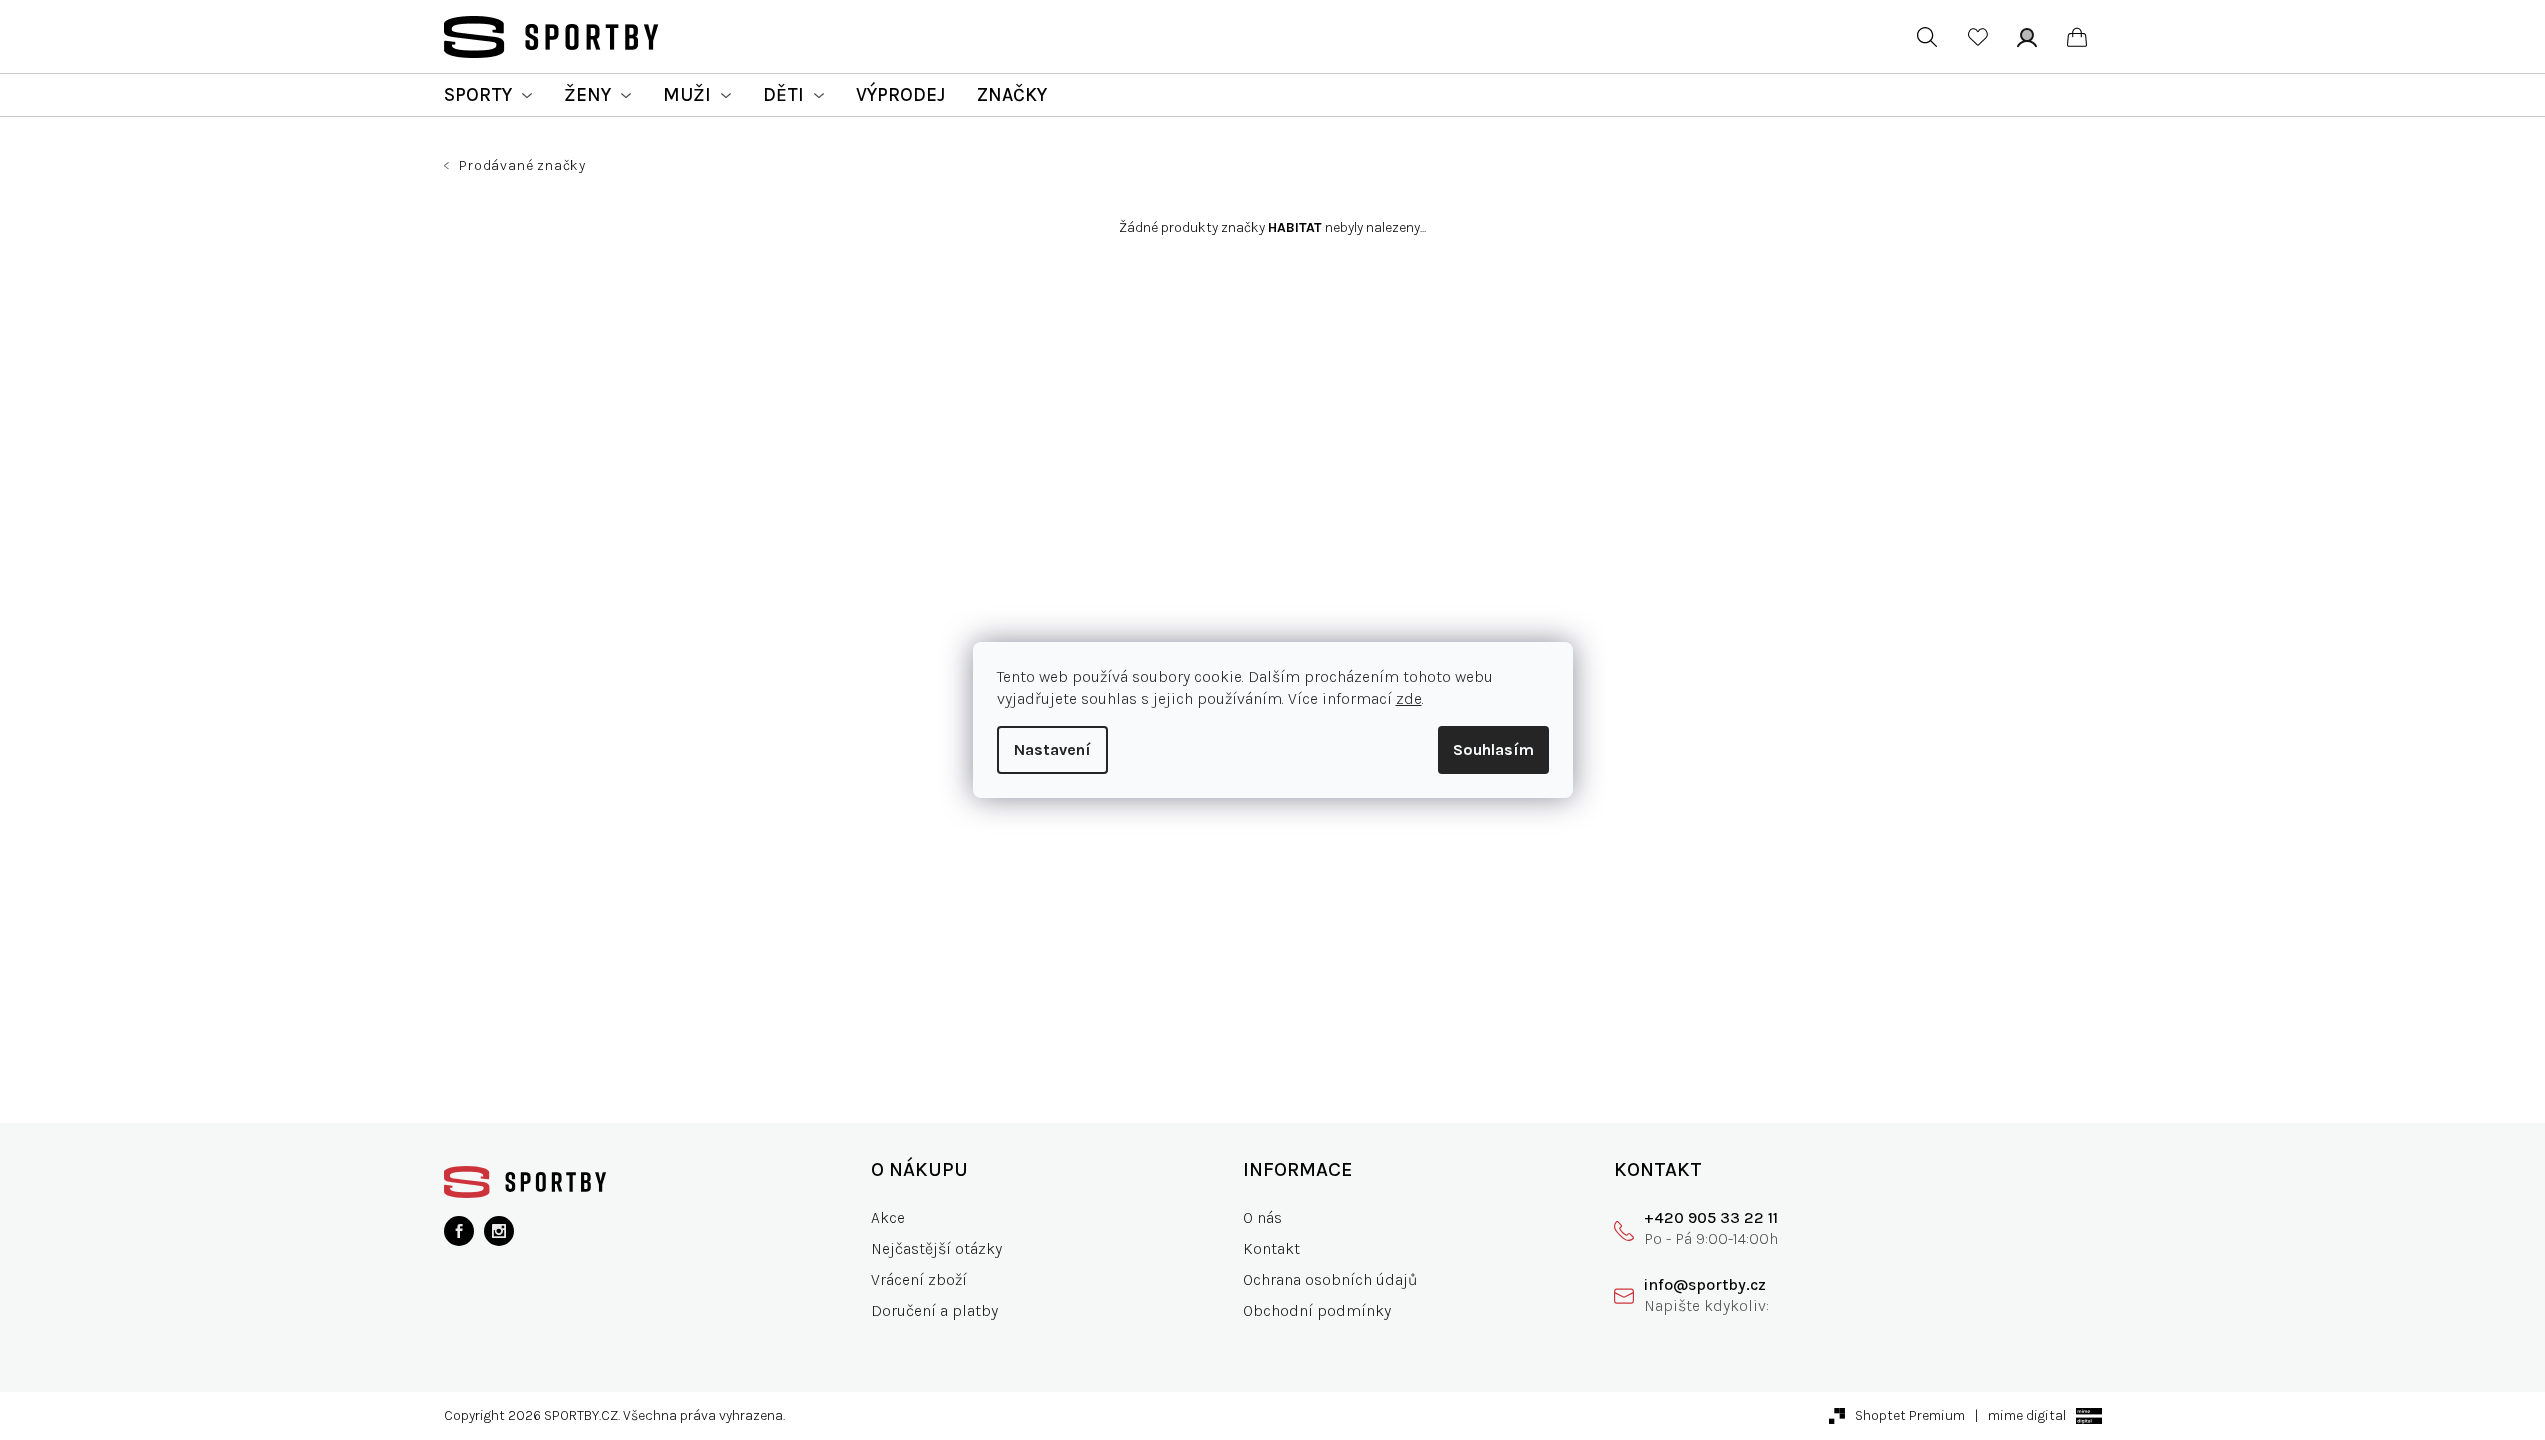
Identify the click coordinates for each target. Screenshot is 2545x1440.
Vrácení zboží (919, 1279)
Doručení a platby (934, 1310)
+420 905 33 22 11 (1711, 1217)
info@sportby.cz (1705, 1284)
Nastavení (1052, 749)
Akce (888, 1217)
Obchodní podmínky (1317, 1310)
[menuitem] (488, 95)
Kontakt (1271, 1248)
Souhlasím (1493, 749)
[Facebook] (459, 1231)
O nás (1262, 1217)
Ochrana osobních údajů (1330, 1279)
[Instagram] (499, 1231)
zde (1409, 698)
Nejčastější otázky (936, 1248)
